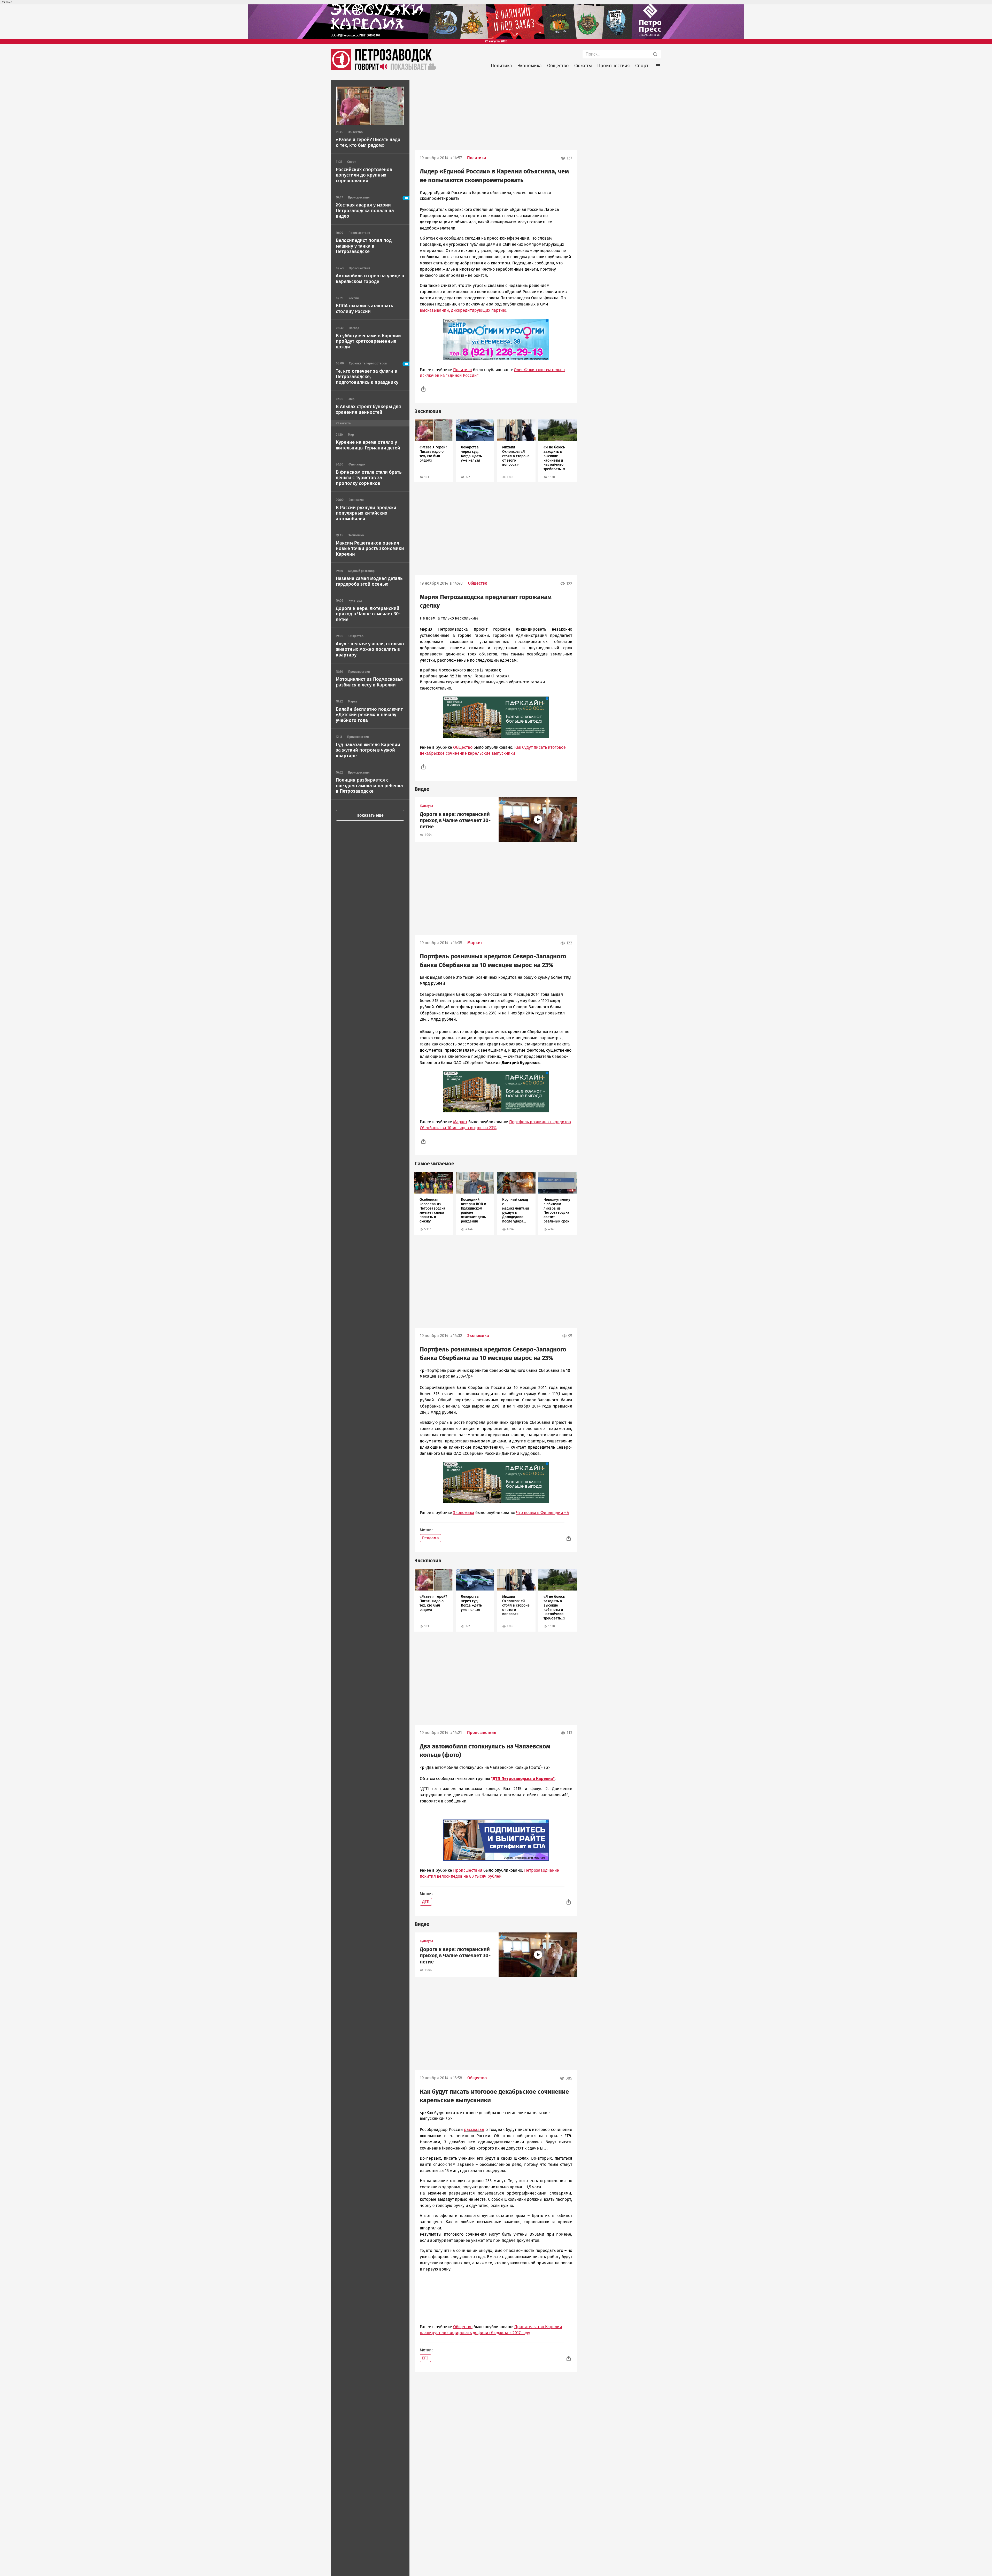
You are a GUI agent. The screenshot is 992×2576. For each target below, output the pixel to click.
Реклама (431, 1538)
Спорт (642, 66)
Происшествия (614, 66)
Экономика (530, 66)
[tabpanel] (434, 451)
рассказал (474, 2130)
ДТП (426, 1902)
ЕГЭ (425, 2358)
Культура (427, 806)
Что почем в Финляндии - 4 (543, 1513)
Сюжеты (583, 66)
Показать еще (370, 815)
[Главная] (341, 68)
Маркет (475, 943)
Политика (501, 66)
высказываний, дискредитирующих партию (463, 310)
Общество (558, 66)
